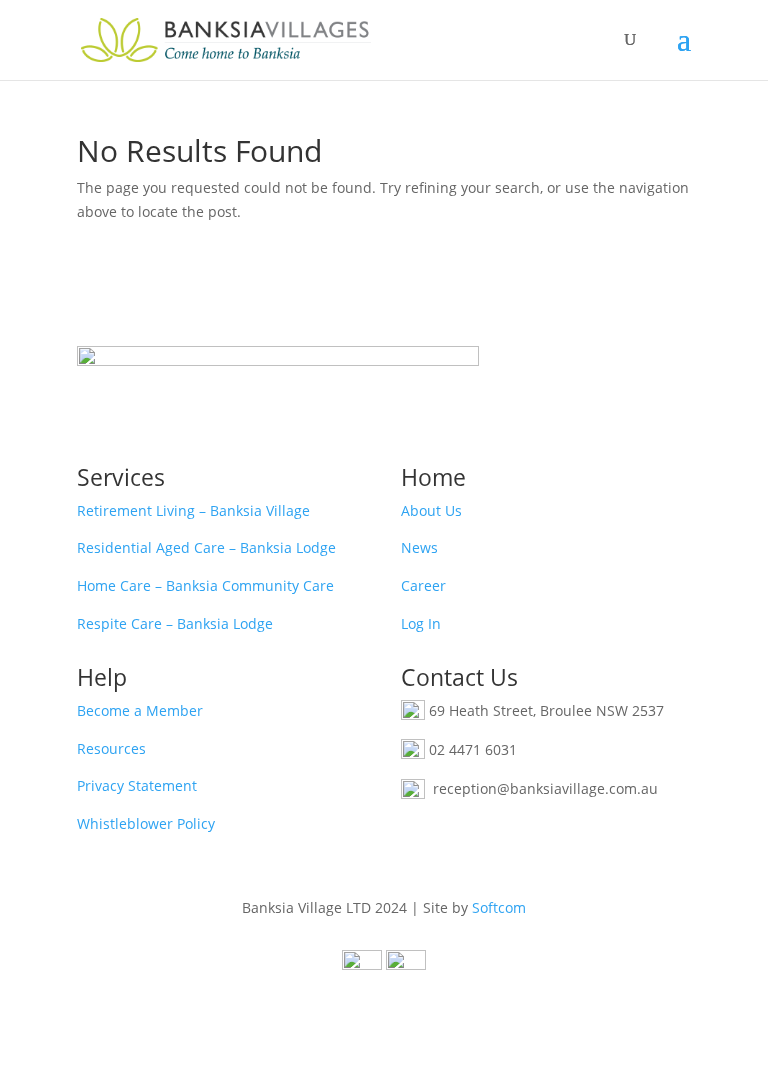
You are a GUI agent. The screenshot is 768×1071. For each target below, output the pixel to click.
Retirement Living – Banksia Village (193, 510)
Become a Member (140, 710)
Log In (421, 623)
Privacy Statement (137, 785)
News (419, 547)
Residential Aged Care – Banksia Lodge (206, 547)
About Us (431, 510)
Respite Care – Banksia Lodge (175, 623)
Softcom (499, 907)
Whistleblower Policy (146, 823)
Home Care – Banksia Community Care (205, 585)
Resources (111, 748)
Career (423, 585)
